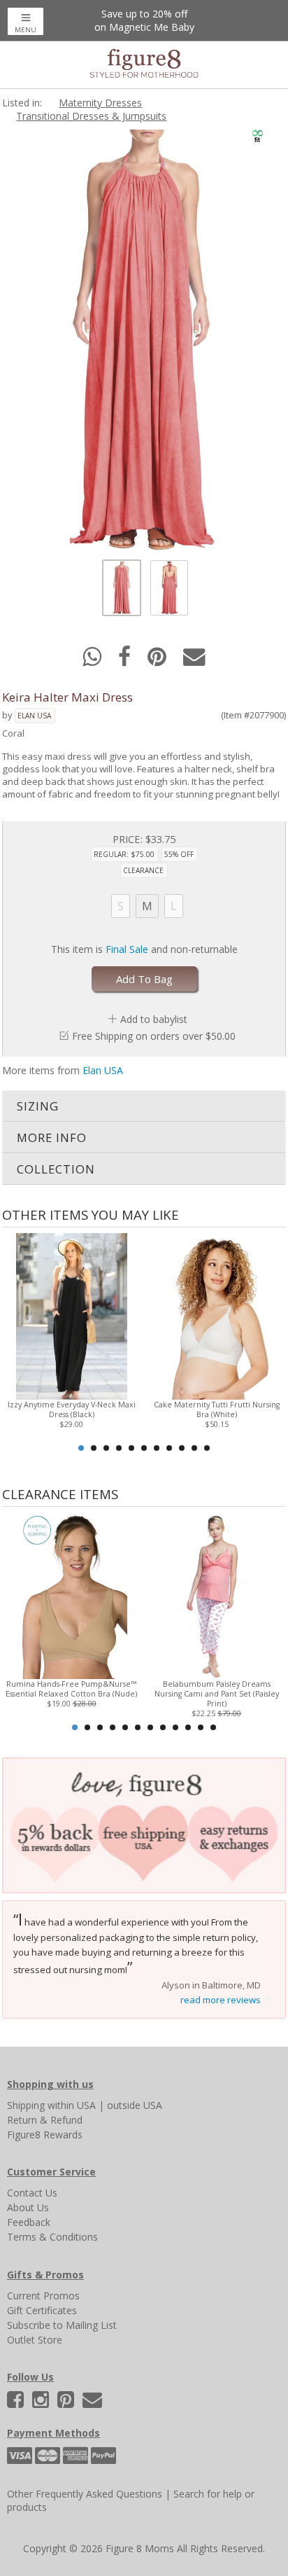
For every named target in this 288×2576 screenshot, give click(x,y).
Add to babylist (154, 1019)
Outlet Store (35, 2340)
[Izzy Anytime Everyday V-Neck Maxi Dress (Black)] (72, 1315)
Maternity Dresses (100, 103)
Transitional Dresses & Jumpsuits (91, 116)
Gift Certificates (42, 2310)
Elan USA (34, 716)
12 (213, 1727)
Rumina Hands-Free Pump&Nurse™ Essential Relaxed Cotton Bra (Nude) (71, 1689)
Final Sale (127, 949)
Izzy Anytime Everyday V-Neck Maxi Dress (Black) (72, 1409)
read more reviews (221, 2000)
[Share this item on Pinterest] (158, 661)
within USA (72, 2105)
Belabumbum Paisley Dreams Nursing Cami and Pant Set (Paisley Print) (217, 1694)
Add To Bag (144, 979)
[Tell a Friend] (194, 661)
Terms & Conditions (52, 2237)
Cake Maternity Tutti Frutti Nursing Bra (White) (217, 1409)
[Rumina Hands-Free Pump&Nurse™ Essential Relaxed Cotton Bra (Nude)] (72, 1595)
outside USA (135, 2105)
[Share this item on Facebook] (126, 661)
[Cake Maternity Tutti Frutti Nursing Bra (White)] (216, 1315)
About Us (28, 2207)
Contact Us (32, 2193)
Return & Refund (45, 2120)
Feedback (29, 2222)
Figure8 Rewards (45, 2135)
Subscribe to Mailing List (62, 2325)
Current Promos (43, 2296)
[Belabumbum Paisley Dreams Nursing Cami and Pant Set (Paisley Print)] (216, 1595)
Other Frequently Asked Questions (85, 2494)
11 (207, 1448)
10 (194, 1448)
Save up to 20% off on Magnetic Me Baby (144, 20)
